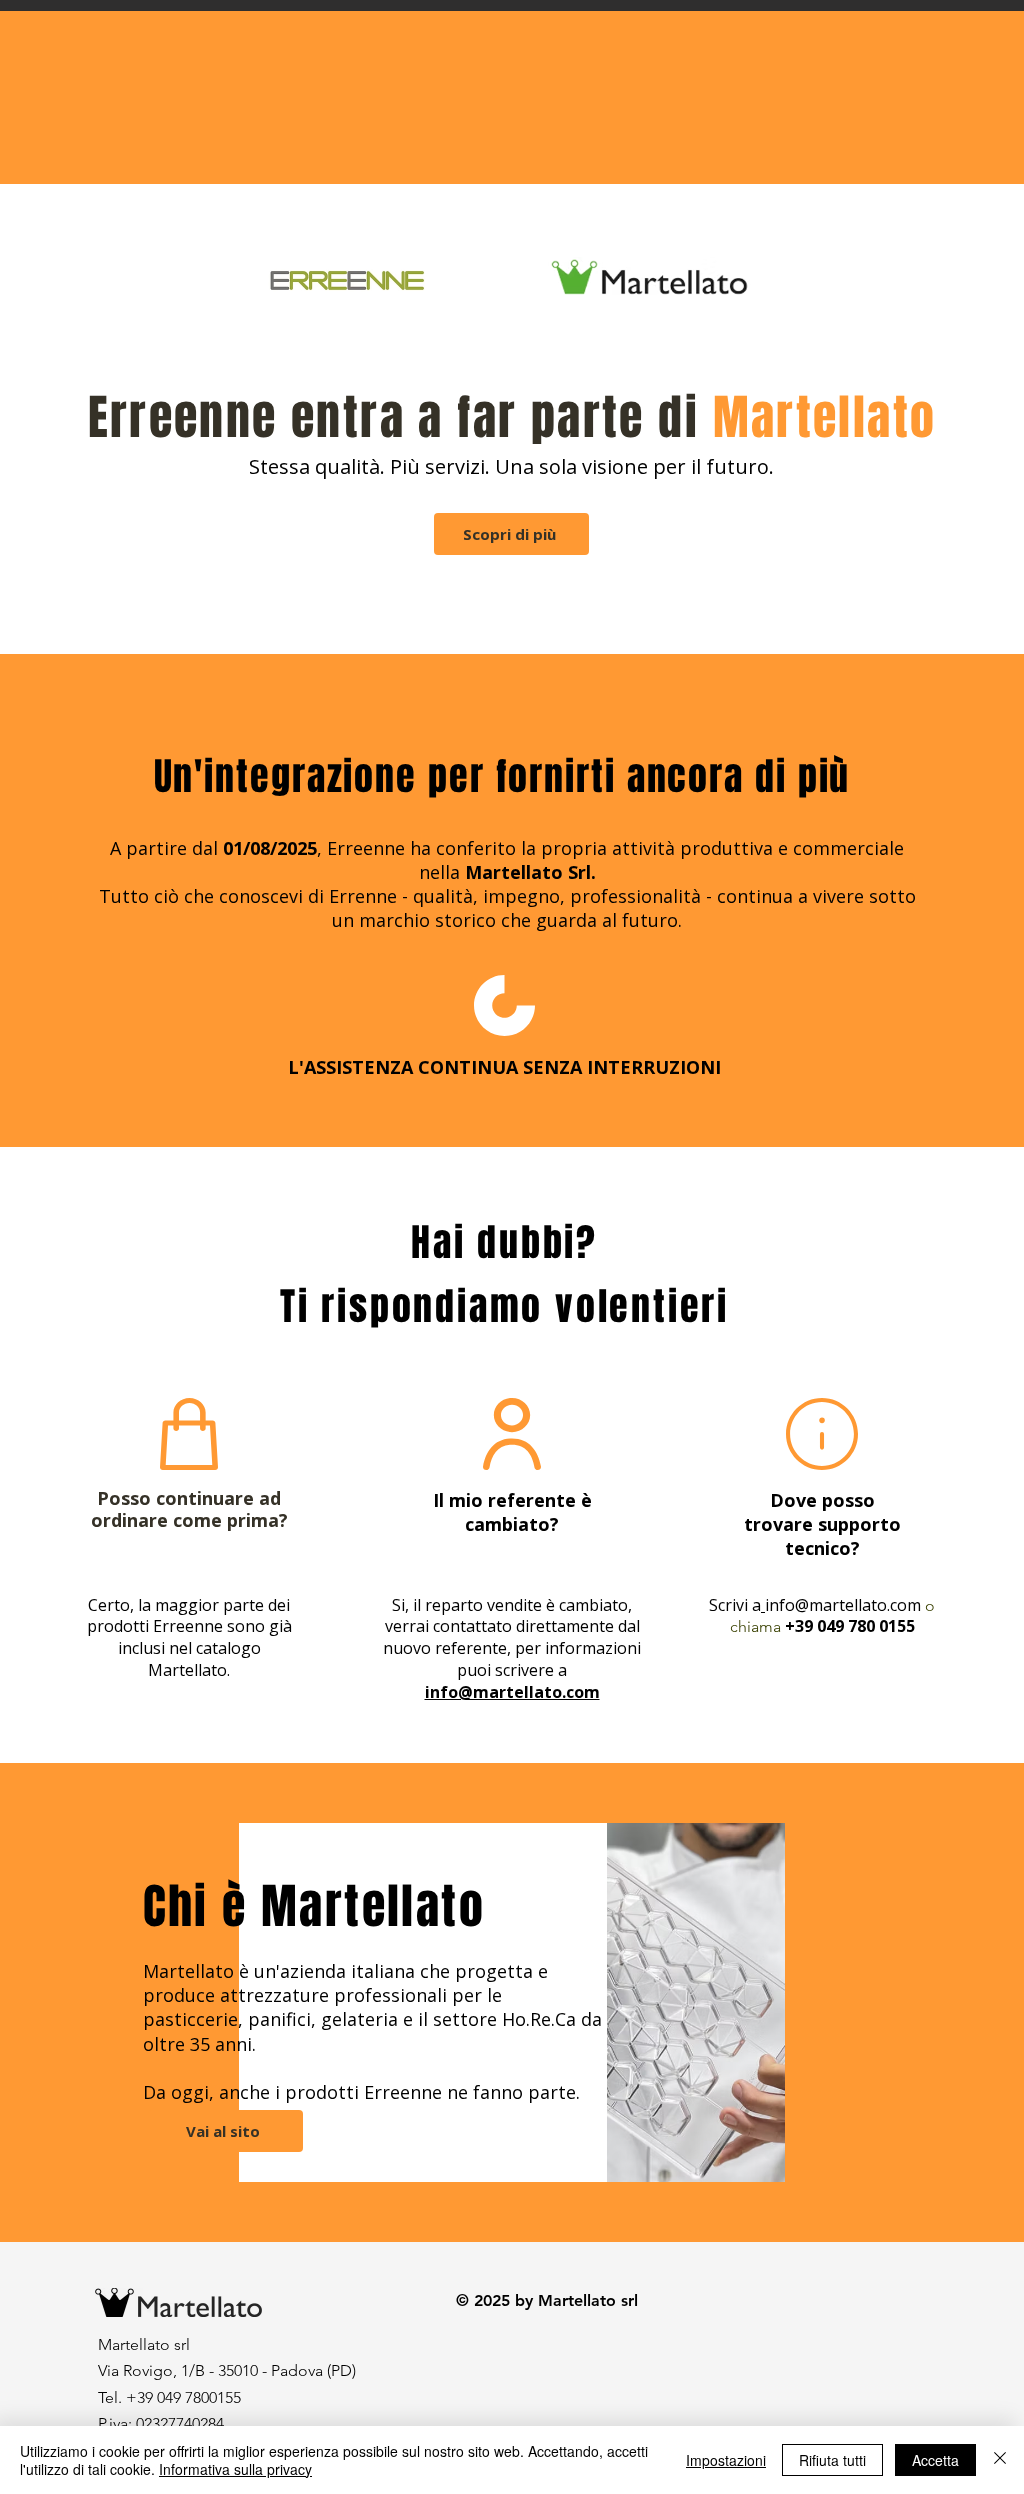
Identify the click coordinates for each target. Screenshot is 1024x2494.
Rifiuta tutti (832, 2460)
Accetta (935, 2460)
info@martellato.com (843, 1605)
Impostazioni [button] (726, 2460)
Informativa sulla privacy (235, 2469)
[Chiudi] (1000, 2460)
